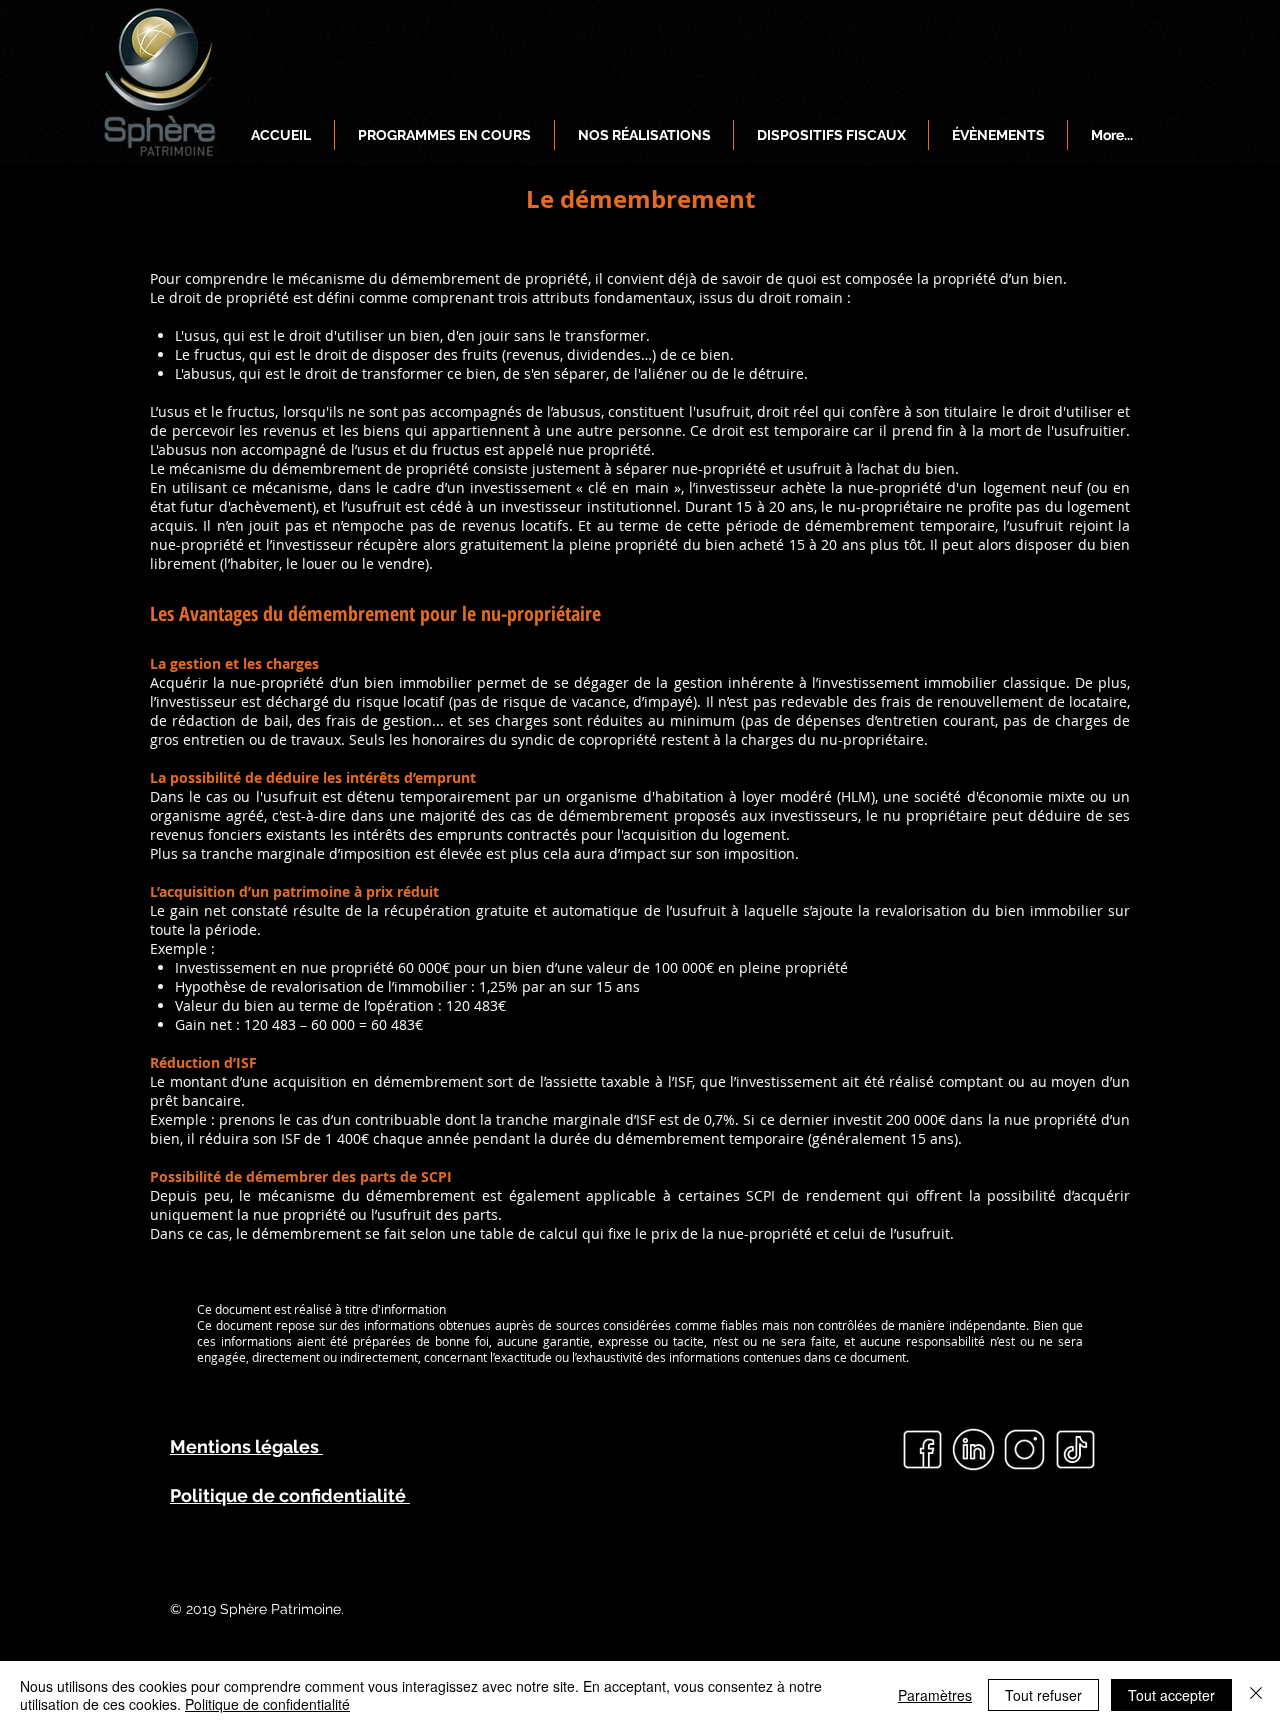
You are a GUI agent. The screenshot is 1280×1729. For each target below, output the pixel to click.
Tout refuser (1043, 1695)
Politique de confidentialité (267, 1704)
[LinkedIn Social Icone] (973, 1449)
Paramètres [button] (935, 1695)
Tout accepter (1171, 1695)
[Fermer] (1256, 1695)
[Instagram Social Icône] (1024, 1449)
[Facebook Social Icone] (922, 1449)
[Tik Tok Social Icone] (1075, 1449)
